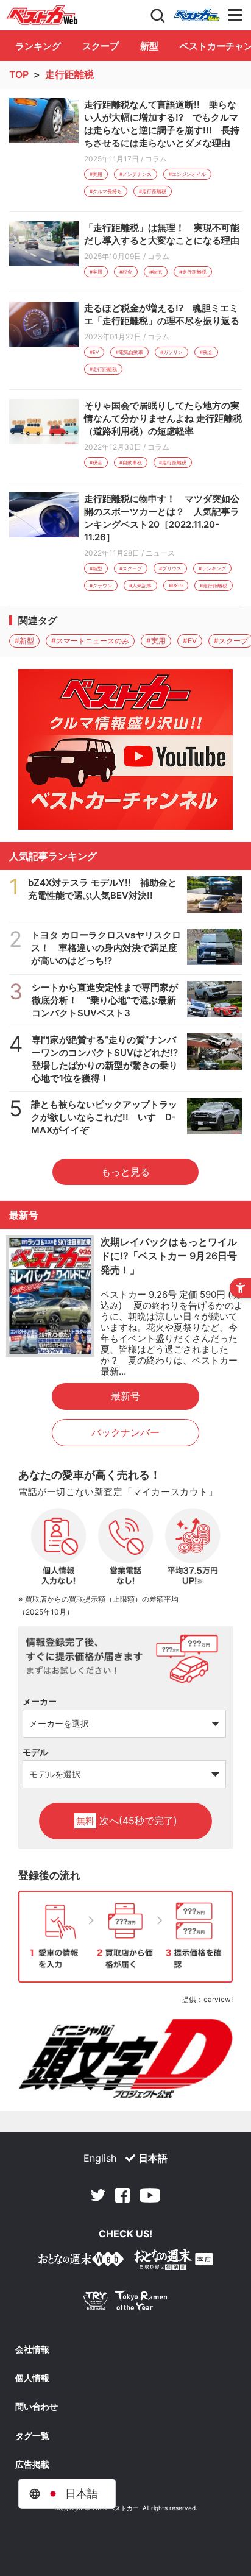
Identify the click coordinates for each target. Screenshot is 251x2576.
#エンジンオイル (187, 174)
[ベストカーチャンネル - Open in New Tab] (125, 749)
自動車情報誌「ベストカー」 (42, 15)
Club (197, 15)
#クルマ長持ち (106, 191)
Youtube (150, 2195)
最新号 (125, 1396)
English (100, 2158)
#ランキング (212, 568)
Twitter (98, 2195)
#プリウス (170, 568)
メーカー (40, 1701)
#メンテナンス (136, 174)
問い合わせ (37, 2407)
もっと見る (125, 1172)
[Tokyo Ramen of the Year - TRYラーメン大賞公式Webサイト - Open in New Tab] (125, 2303)
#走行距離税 (153, 191)
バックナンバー (125, 1432)
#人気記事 (140, 586)
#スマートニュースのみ (90, 641)
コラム (156, 159)
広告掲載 (32, 2465)
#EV (94, 352)
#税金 (126, 272)
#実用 (96, 174)
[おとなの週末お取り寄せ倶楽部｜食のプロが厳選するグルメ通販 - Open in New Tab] (81, 2261)
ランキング (38, 46)
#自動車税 (131, 462)
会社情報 (32, 2349)
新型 (149, 46)
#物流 (156, 272)
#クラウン (101, 586)
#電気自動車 (129, 352)
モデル (35, 1752)
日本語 (153, 2158)
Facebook (122, 2195)
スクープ (101, 46)
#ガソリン (171, 352)
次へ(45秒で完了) (127, 1821)
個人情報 (32, 2378)
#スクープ (131, 568)
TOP (19, 74)
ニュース (160, 553)
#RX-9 (176, 586)
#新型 (96, 568)
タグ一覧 (32, 2436)
